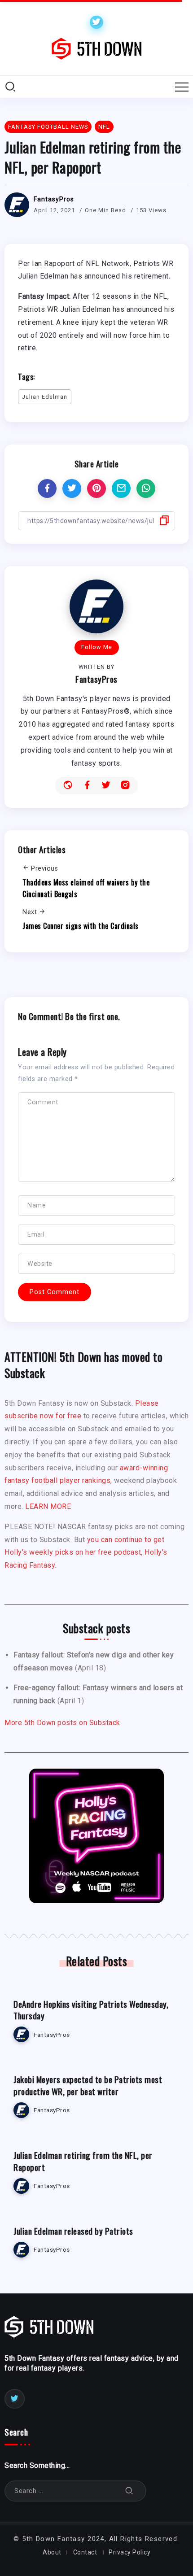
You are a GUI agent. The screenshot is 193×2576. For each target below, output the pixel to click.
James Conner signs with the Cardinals (81, 926)
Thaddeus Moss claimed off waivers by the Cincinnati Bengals (86, 888)
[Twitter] (96, 22)
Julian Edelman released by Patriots (73, 2231)
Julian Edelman (45, 397)
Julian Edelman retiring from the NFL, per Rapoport (83, 2161)
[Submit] (129, 2491)
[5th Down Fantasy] (96, 48)
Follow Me (97, 647)
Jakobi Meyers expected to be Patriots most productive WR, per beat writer (88, 2085)
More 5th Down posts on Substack (62, 1723)
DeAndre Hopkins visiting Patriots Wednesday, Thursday (91, 2010)
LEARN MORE (48, 1506)
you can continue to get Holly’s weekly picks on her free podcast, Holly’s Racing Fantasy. (86, 1553)
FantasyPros (54, 199)
